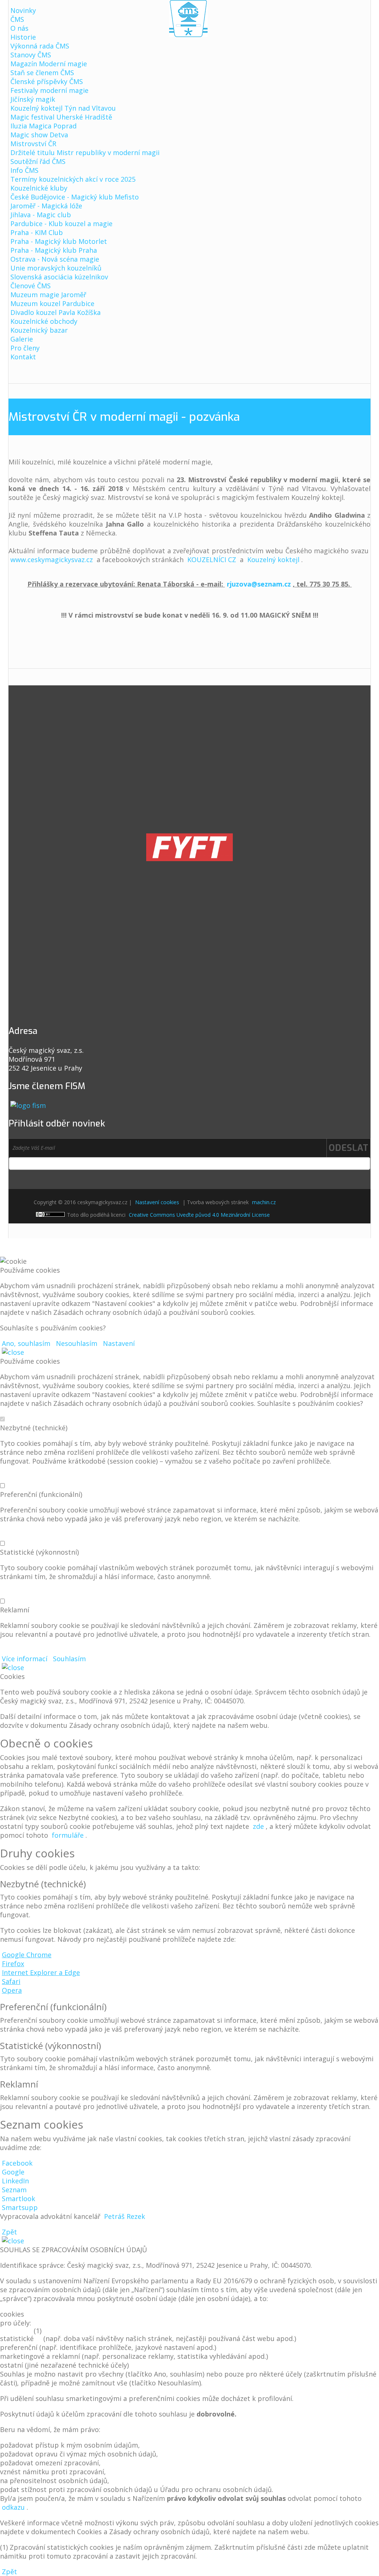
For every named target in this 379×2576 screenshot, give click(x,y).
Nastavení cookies (157, 1202)
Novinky (23, 10)
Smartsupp (20, 2207)
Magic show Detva (39, 135)
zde (258, 1826)
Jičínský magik (33, 99)
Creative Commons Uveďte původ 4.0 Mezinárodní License (199, 1215)
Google (13, 2172)
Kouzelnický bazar (39, 330)
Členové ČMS (31, 286)
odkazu (13, 2507)
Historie (23, 37)
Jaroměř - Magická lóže (46, 206)
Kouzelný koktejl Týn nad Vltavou (63, 108)
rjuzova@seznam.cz (259, 584)
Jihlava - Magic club (41, 215)
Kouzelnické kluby (39, 188)
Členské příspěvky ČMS (47, 81)
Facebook (17, 2163)
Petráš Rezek (125, 2216)
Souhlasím (69, 1659)
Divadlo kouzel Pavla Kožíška (56, 312)
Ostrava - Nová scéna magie (55, 259)
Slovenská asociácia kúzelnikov (59, 277)
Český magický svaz (188, 19)
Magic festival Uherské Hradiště (61, 117)
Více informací (25, 1659)
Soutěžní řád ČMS (38, 161)
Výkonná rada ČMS (40, 46)
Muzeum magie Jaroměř (48, 295)
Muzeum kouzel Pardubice (52, 303)
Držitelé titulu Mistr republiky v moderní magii (85, 152)
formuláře (68, 1835)
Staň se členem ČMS (42, 73)
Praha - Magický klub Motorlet (59, 241)
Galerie (22, 339)
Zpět (9, 2232)
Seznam (14, 2190)
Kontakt (23, 357)
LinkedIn (15, 2181)
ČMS (17, 19)
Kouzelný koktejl (273, 560)
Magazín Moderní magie (49, 64)
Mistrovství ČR (33, 144)
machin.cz (264, 1202)
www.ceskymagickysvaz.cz (52, 560)
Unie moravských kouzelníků (56, 268)
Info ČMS (24, 170)
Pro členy (25, 348)
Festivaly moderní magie (49, 90)
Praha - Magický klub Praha (54, 250)
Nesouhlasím (77, 1343)
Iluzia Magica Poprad (43, 126)
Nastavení (119, 1343)
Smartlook (19, 2199)
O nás (19, 28)
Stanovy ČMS (31, 55)
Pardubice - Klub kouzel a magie (61, 224)
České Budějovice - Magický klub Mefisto (75, 197)
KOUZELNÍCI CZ (212, 560)
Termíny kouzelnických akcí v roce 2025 (73, 179)
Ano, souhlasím (26, 1343)
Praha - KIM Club (37, 232)
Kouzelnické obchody (44, 321)
